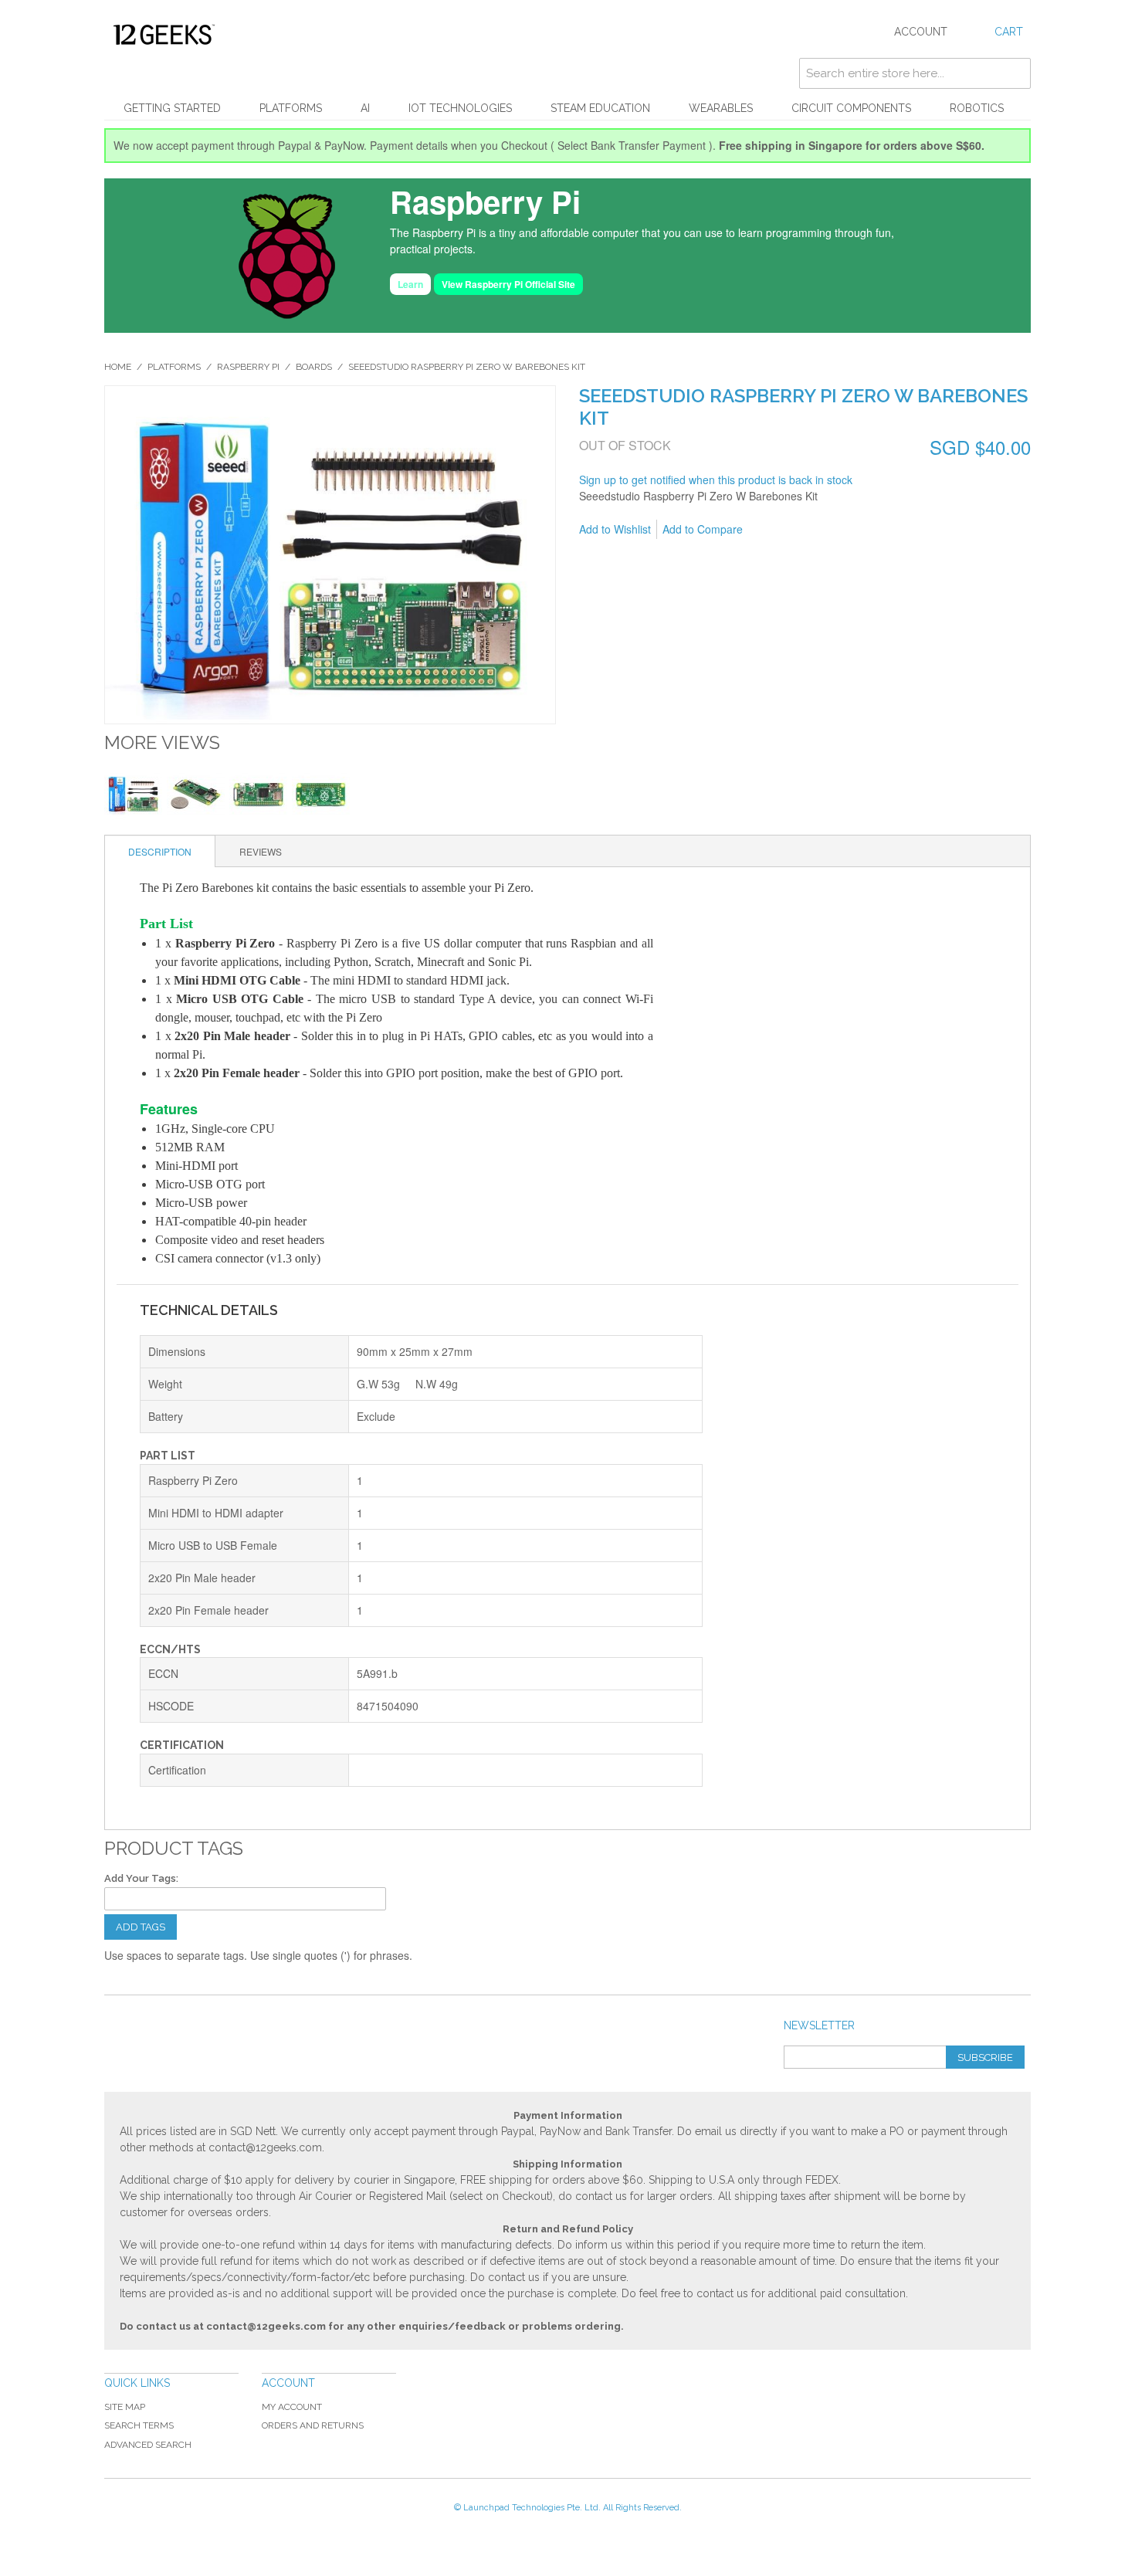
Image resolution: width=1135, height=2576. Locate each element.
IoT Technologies (460, 108)
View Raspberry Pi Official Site (508, 284)
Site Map (125, 2407)
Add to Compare (703, 529)
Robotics (977, 108)
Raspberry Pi (248, 367)
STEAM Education (600, 108)
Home (118, 367)
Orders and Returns (313, 2425)
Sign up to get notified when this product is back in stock (716, 480)
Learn (410, 284)
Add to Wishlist (615, 529)
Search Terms (139, 2425)
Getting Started (172, 108)
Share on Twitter (837, 530)
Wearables (721, 108)
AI (365, 108)
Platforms (291, 108)
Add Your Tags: (141, 1878)
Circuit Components (851, 108)
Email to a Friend (775, 530)
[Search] (1015, 73)
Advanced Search (148, 2445)
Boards (314, 367)
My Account (292, 2407)
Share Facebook (806, 530)
